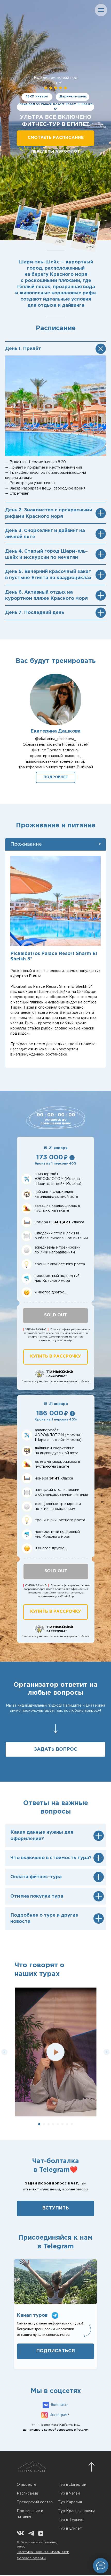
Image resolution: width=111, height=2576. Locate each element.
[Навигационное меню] (101, 10)
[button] (56, 777)
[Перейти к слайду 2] (44, 2124)
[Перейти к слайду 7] (67, 2124)
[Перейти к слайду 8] (72, 2124)
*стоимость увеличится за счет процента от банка (55, 1381)
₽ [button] (66, 1157)
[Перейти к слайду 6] (62, 2124)
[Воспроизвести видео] (55, 2052)
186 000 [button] (50, 1414)
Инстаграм (58, 2415)
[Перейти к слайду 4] (53, 2124)
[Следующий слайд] (107, 2052)
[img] (41, 2533)
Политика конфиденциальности (43, 2552)
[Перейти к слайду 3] (49, 2124)
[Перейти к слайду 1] (39, 2124)
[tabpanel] (55, 959)
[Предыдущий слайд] (4, 2052)
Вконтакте (60, 2405)
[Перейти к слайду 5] (58, 2124)
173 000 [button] (50, 1158)
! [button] (72, 1158)
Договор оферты (31, 2558)
